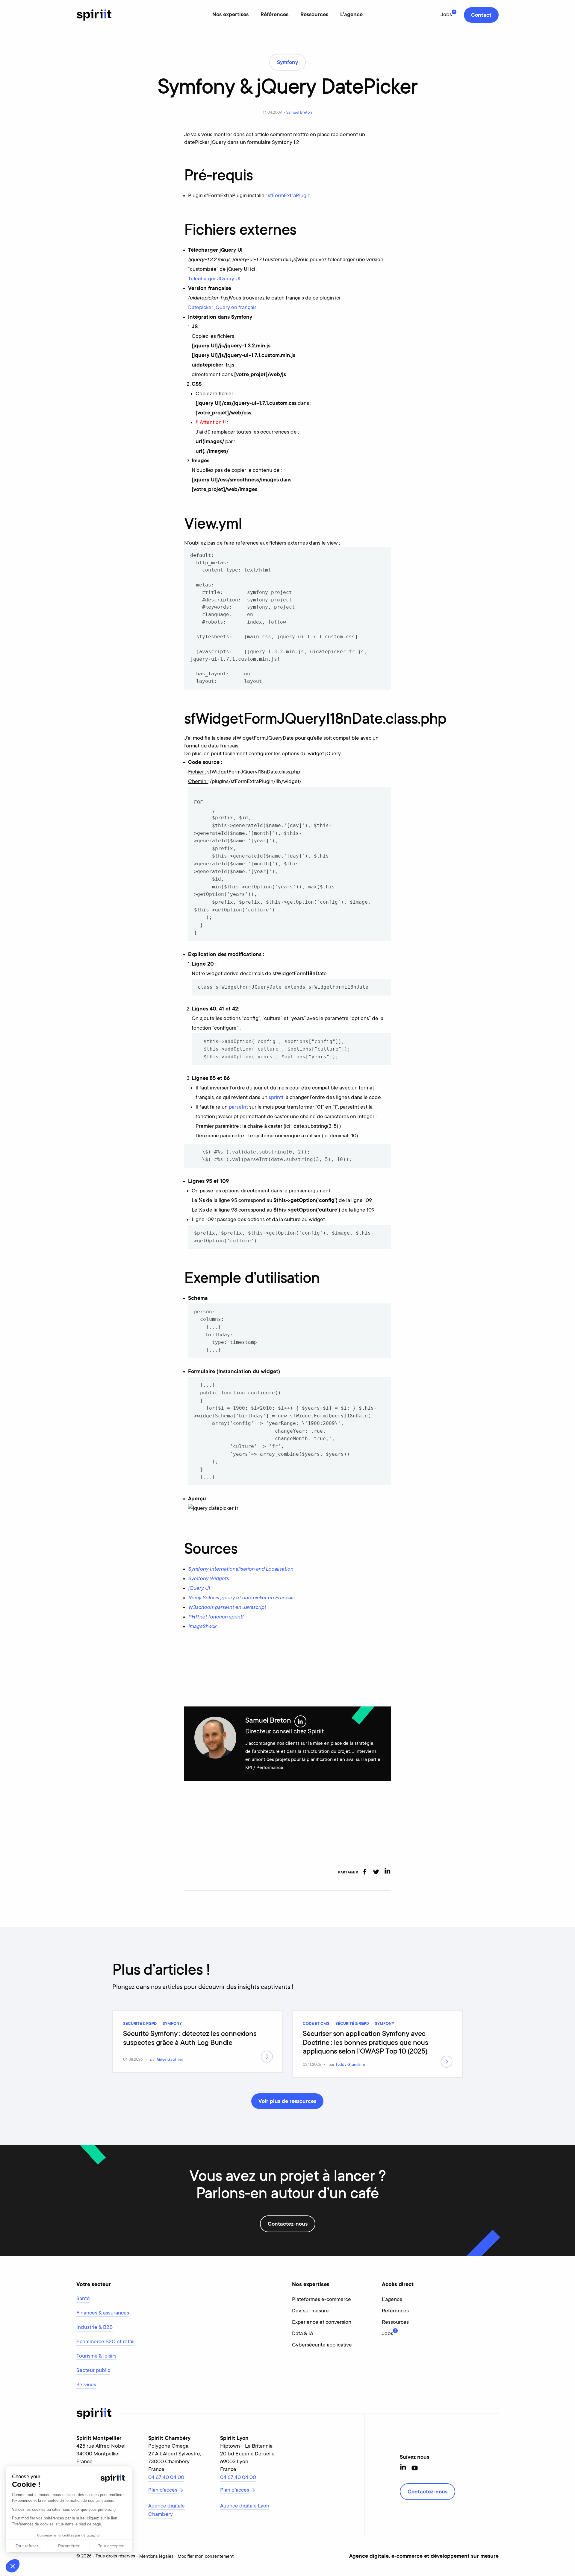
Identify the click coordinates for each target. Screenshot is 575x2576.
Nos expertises (230, 15)
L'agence (351, 15)
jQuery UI (199, 1589)
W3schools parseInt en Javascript (227, 1608)
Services (86, 2385)
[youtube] (415, 2468)
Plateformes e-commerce (321, 2300)
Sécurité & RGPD (140, 2024)
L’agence (392, 2300)
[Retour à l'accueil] (94, 15)
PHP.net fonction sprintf (216, 1617)
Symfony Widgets (208, 1579)
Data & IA (303, 2334)
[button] (13, 2566)
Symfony (172, 2024)
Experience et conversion (322, 2323)
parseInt (238, 1107)
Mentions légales (156, 2557)
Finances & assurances (103, 2313)
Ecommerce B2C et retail (105, 2342)
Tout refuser (27, 2546)
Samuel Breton (299, 113)
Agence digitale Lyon (245, 2506)
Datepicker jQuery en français (222, 308)
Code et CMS (316, 2024)
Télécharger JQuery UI (214, 279)
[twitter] (376, 1872)
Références (274, 15)
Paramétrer (69, 2546)
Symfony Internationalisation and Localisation (241, 1569)
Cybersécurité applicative (322, 2345)
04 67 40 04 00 (166, 2478)
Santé (83, 2299)
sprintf (276, 1098)
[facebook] (365, 1872)
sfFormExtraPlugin (289, 196)
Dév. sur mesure (310, 2311)
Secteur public (93, 2371)
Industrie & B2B (94, 2328)
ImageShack (202, 1627)
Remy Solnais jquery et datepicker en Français (241, 1598)
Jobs (446, 15)
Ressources (314, 15)
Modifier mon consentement (206, 2557)
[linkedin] (387, 1872)
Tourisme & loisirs (96, 2356)
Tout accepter (111, 2546)
